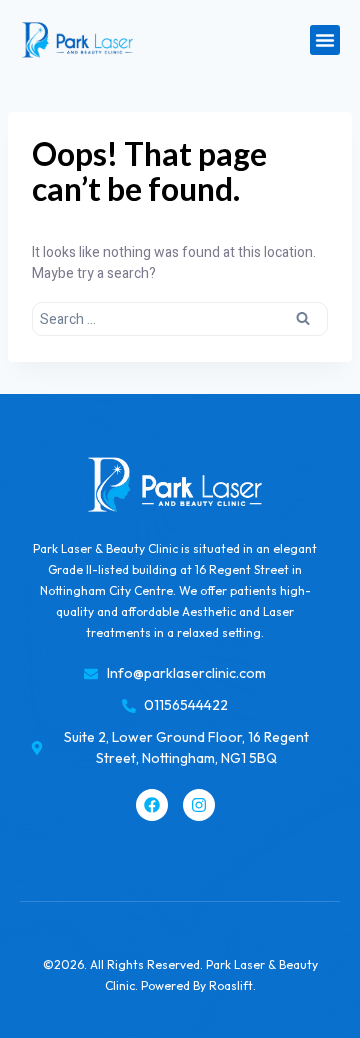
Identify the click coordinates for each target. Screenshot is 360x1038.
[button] (325, 40)
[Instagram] (199, 805)
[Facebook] (152, 805)
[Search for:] (180, 318)
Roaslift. (232, 985)
